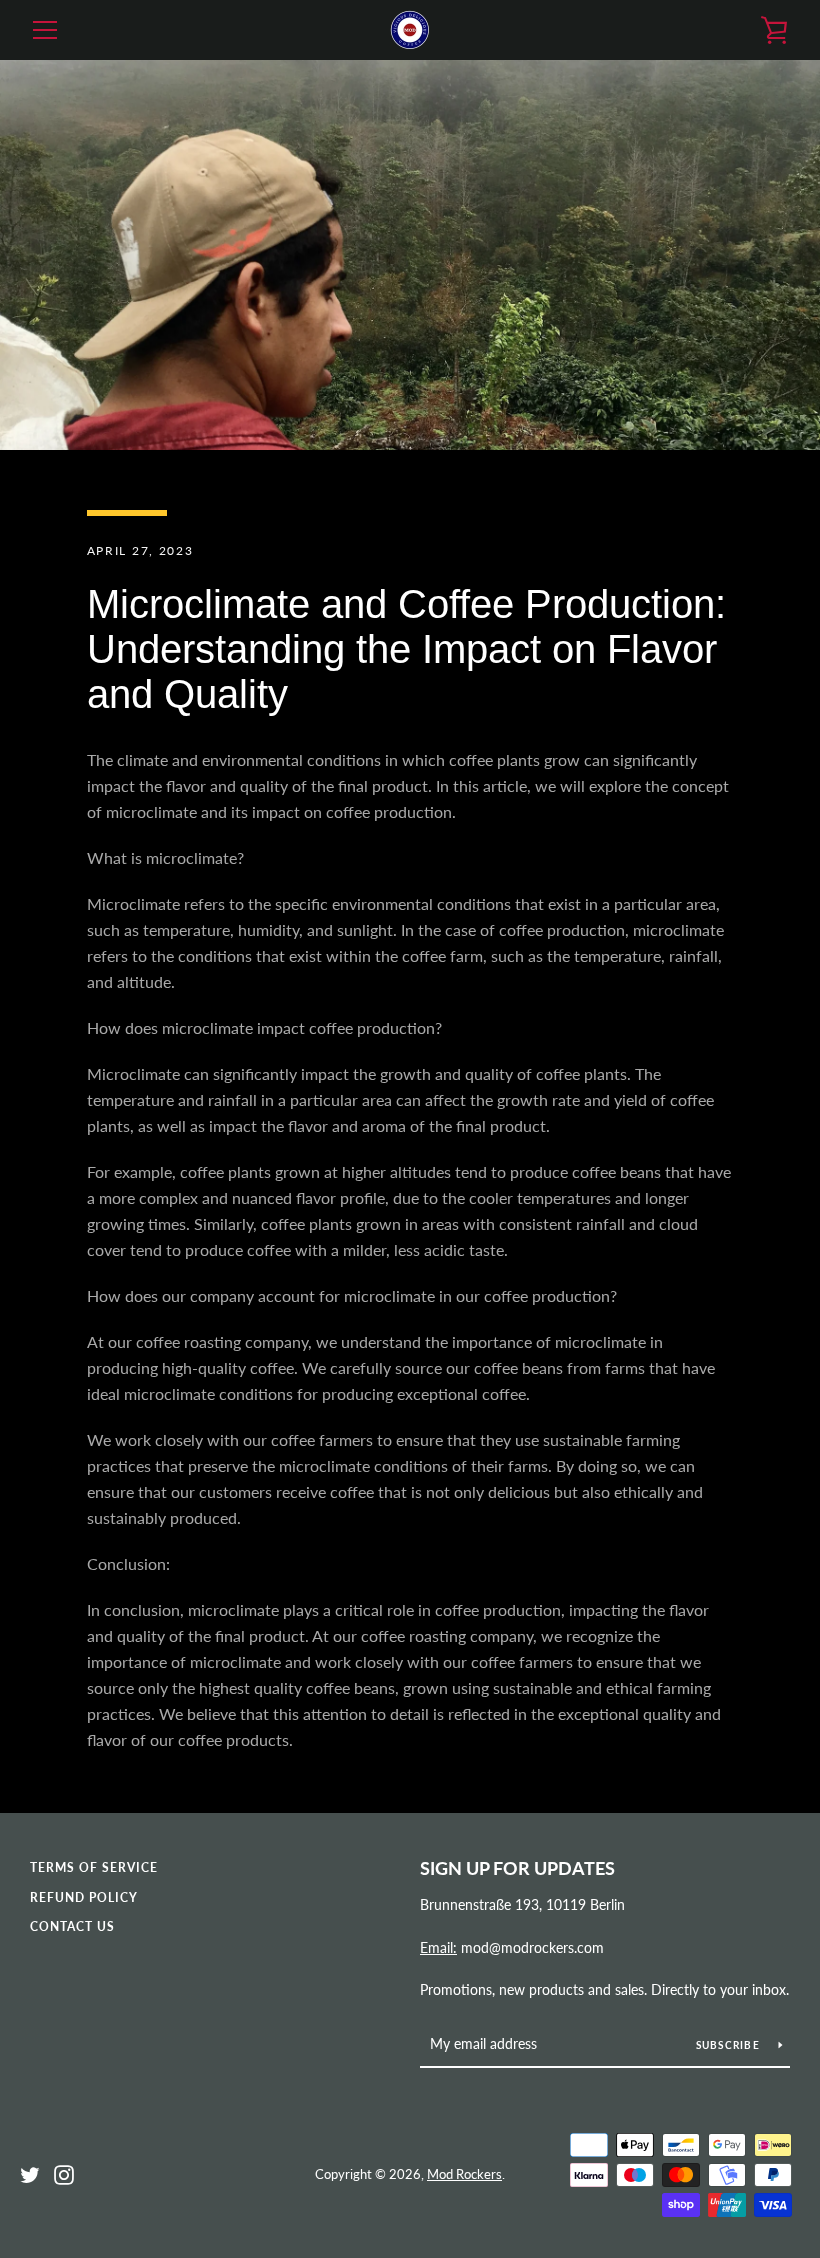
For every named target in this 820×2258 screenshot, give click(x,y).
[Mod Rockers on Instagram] (64, 2172)
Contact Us (72, 1926)
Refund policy (84, 1897)
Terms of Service (94, 1867)
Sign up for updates (517, 1868)
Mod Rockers (464, 2174)
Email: (438, 1947)
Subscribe (730, 2045)
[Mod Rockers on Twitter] (30, 2172)
